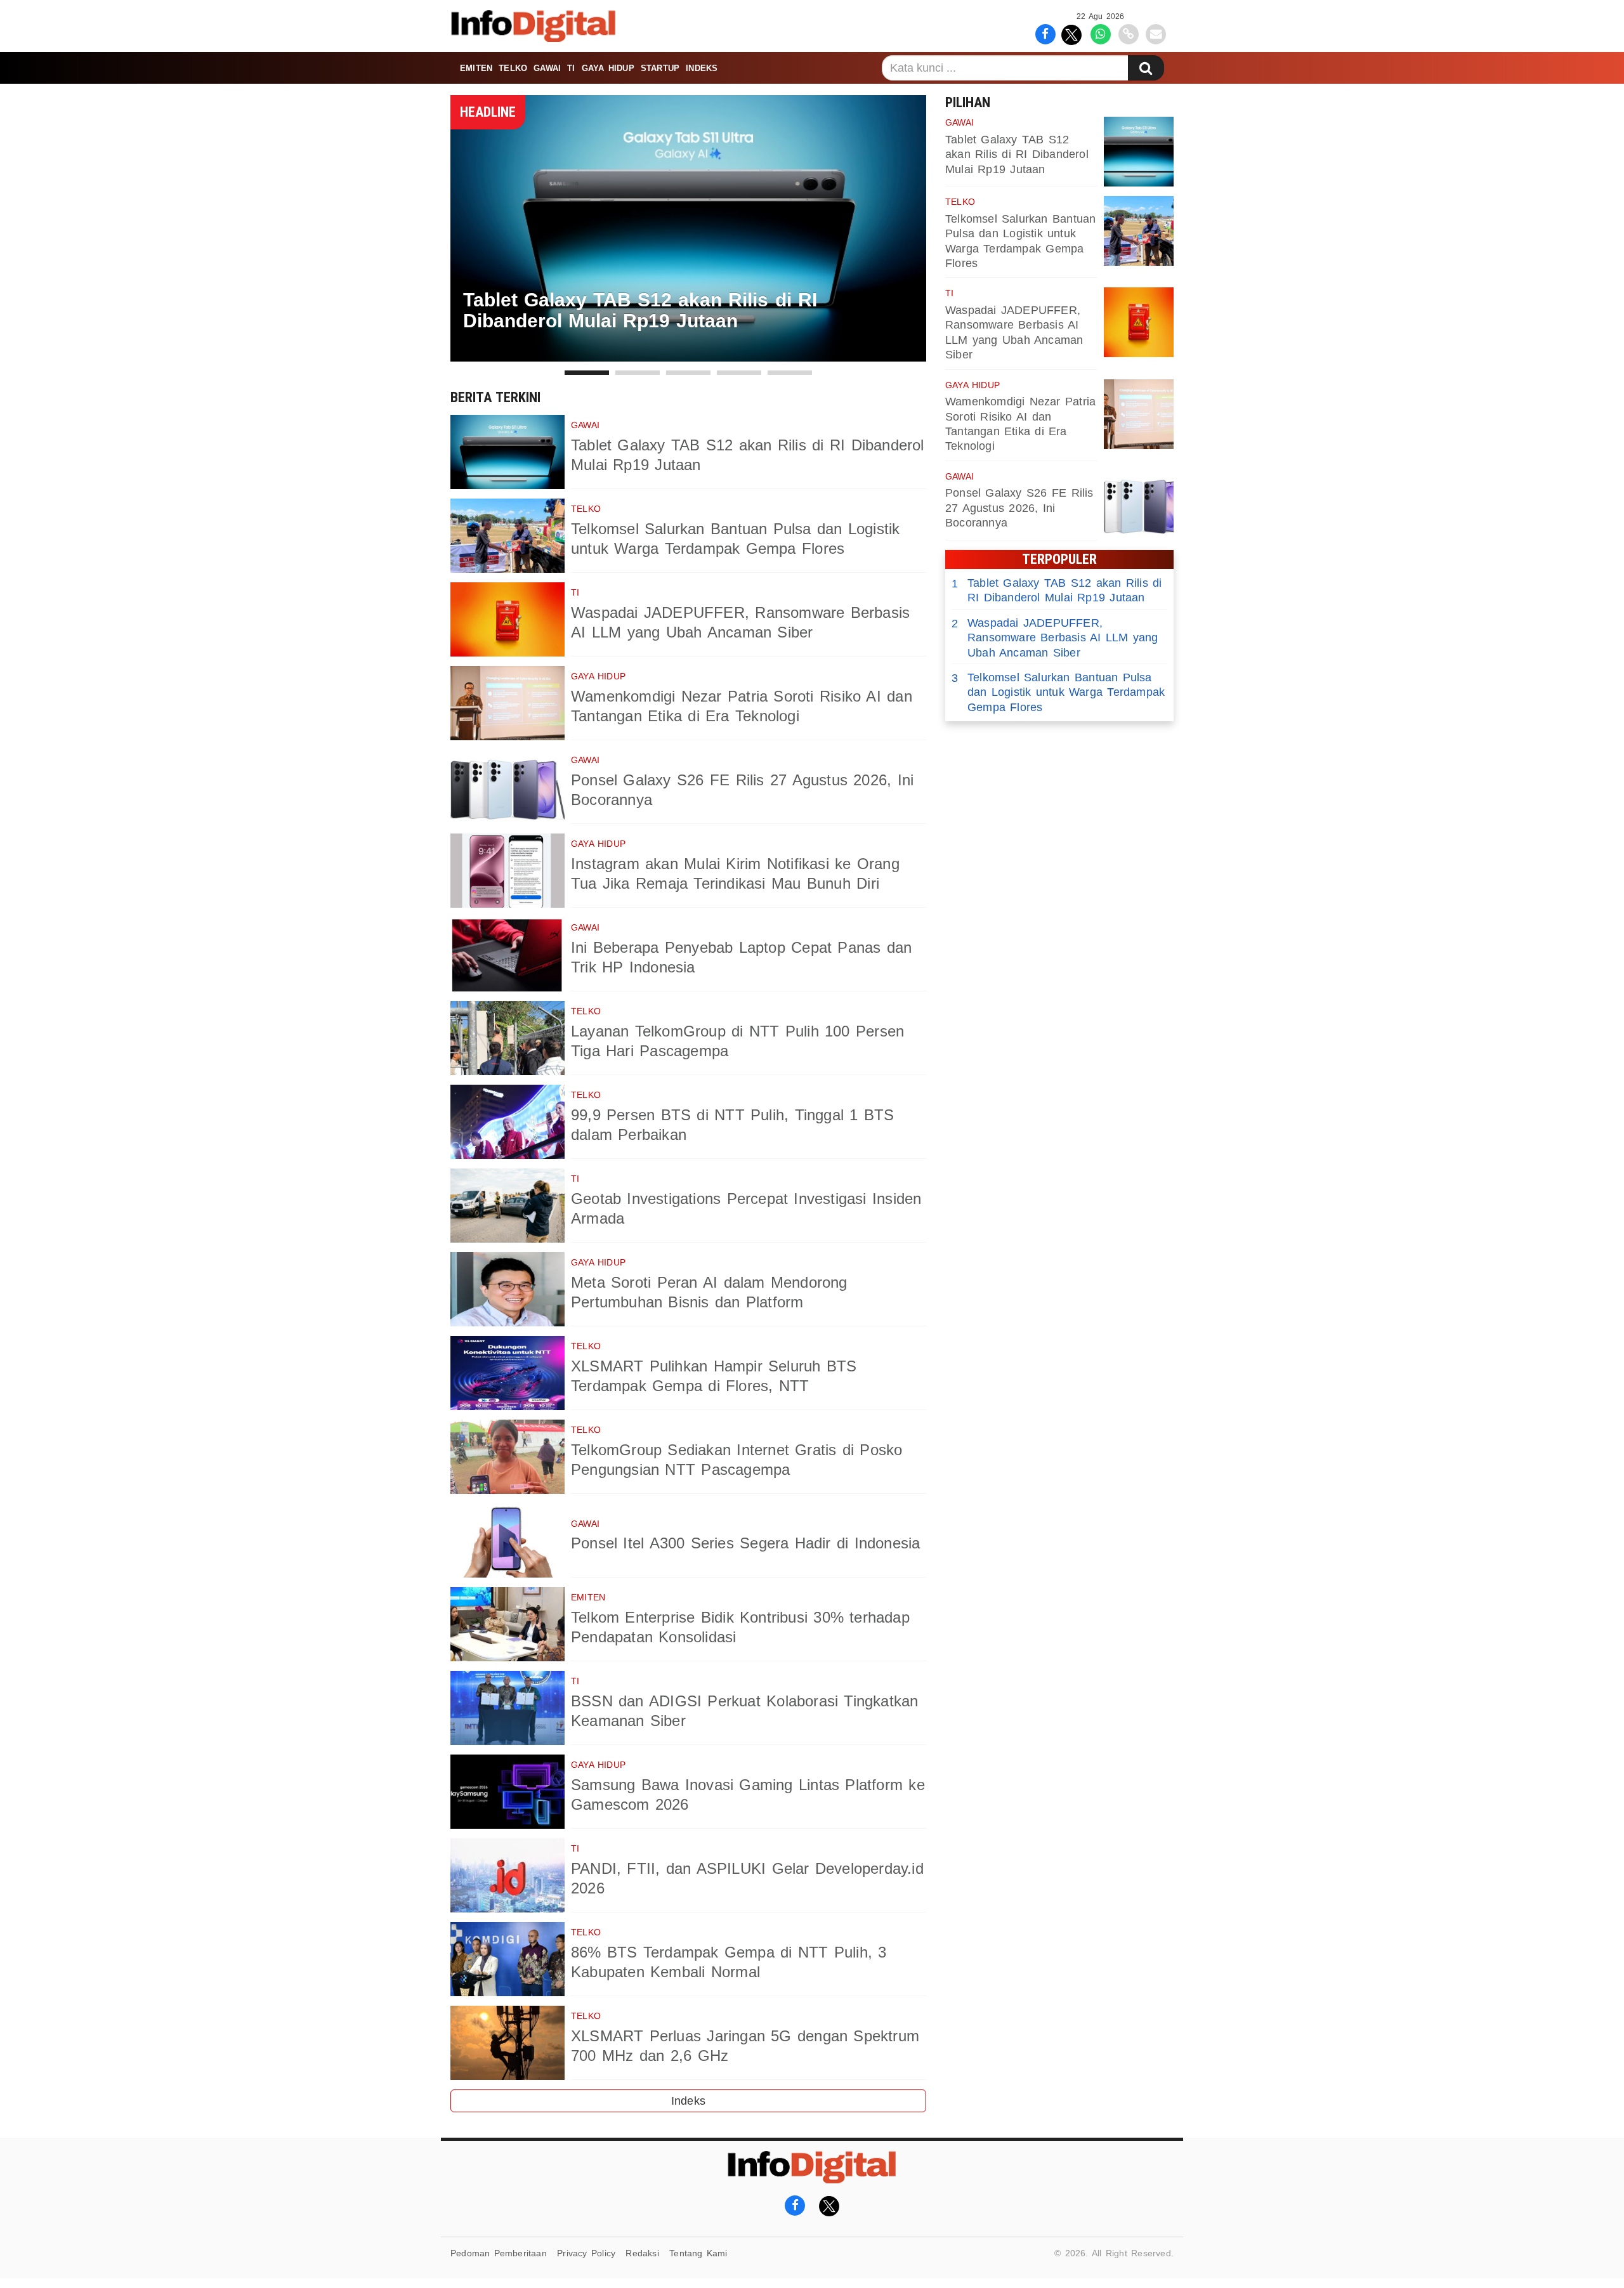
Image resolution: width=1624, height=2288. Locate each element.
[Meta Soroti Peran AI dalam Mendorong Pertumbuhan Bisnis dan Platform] (507, 1289)
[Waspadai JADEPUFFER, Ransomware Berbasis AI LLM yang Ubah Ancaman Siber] (507, 619)
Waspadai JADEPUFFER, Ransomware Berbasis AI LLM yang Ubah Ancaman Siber (1055, 638)
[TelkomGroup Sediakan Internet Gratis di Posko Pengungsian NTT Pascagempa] (507, 1457)
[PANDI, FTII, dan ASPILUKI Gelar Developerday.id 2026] (507, 1875)
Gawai (547, 68)
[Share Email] (1156, 33)
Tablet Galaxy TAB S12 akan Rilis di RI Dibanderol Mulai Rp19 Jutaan (1017, 154)
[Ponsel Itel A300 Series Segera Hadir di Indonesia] (507, 1540)
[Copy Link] (1128, 33)
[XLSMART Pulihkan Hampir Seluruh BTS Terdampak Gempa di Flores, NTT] (507, 1373)
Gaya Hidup (608, 68)
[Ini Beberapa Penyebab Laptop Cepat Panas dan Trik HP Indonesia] (507, 954)
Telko (513, 68)
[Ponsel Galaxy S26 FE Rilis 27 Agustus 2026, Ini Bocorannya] (507, 787)
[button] (587, 373)
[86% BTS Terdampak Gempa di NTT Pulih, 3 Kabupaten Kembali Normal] (507, 1959)
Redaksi (642, 2253)
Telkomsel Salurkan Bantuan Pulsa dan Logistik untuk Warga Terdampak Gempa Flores (1058, 692)
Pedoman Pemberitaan (499, 2253)
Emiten (476, 68)
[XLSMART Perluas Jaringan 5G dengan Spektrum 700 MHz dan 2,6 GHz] (507, 2043)
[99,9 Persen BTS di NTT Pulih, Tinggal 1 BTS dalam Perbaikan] (507, 1122)
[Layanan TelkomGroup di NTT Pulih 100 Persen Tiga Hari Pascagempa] (507, 1038)
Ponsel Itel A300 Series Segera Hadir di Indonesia (746, 1543)
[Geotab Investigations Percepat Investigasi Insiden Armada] (507, 1206)
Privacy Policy (586, 2253)
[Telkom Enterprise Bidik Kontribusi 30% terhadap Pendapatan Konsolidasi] (507, 1624)
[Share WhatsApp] (1100, 33)
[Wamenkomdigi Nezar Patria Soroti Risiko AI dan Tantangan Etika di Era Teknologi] (507, 703)
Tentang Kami (698, 2253)
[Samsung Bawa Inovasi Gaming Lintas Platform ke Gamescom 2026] (507, 1792)
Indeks (702, 68)
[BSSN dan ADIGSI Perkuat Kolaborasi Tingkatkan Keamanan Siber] (507, 1708)
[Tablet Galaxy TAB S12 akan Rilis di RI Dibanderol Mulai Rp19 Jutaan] (507, 452)
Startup (660, 68)
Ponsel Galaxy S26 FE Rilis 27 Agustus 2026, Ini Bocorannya (1019, 508)
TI (571, 68)
